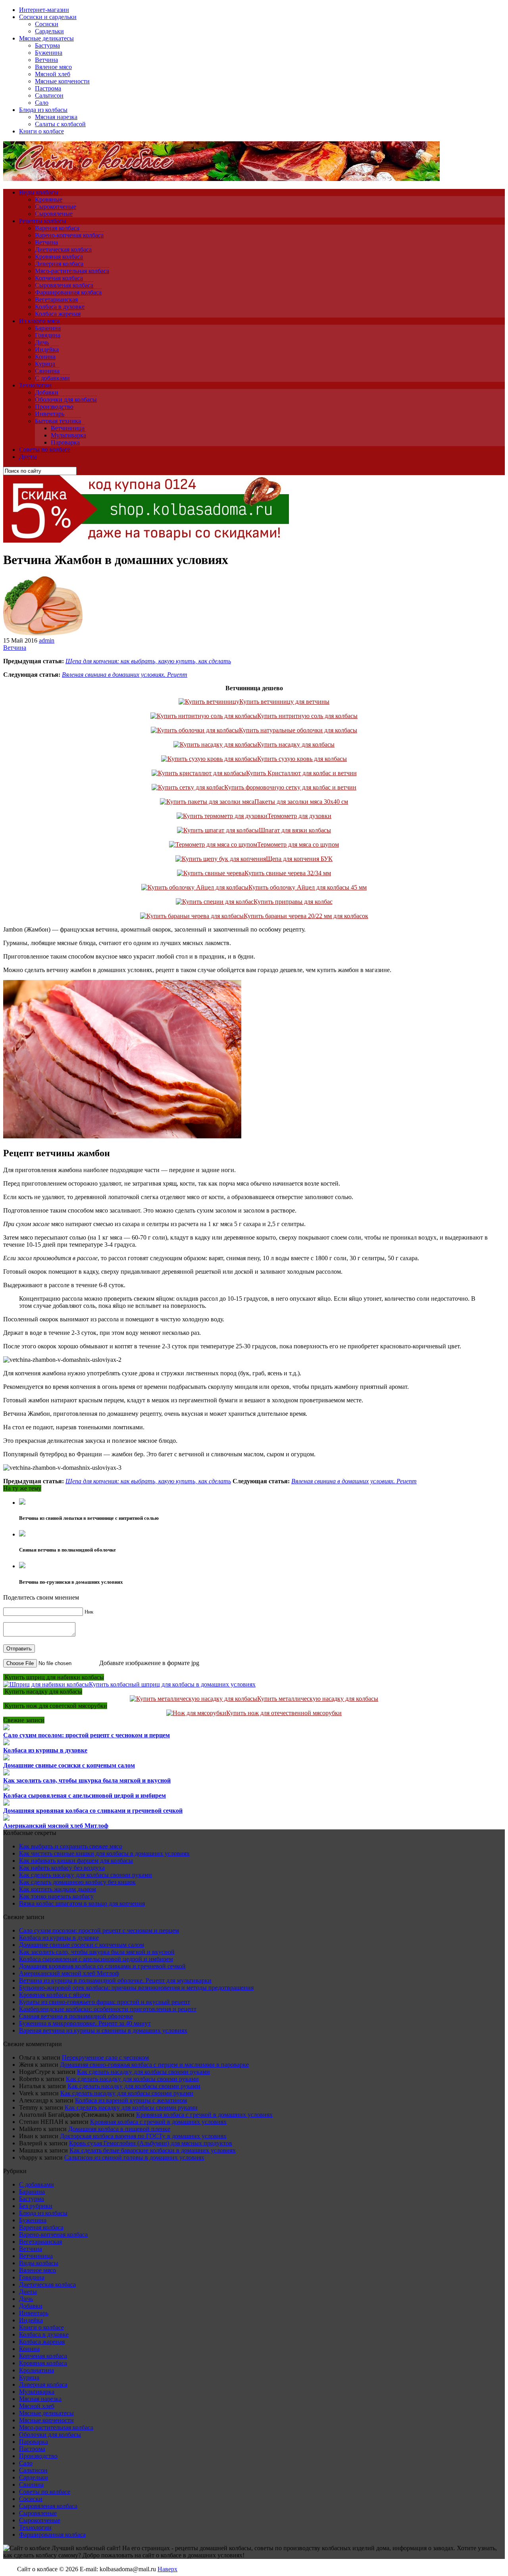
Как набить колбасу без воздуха (62, 1868)
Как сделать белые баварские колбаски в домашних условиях (153, 2150)
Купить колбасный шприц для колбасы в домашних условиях (172, 1684)
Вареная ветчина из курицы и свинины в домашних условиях (103, 2030)
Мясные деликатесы (46, 38)
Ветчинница (68, 428)
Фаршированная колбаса (68, 292)
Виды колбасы (39, 192)
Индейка (47, 349)
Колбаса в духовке (60, 307)
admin (47, 640)
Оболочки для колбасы (66, 399)
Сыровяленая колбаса (64, 285)
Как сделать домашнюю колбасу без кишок (77, 1882)
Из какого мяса (39, 321)
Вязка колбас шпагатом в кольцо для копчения (82, 1903)
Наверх (167, 2569)
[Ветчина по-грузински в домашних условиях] (22, 1566)
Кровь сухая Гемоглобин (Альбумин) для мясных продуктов (151, 2143)
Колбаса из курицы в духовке (45, 1750)
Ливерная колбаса (59, 264)
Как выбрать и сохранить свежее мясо (71, 1846)
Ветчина (46, 60)
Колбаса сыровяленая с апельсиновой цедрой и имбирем (85, 1795)
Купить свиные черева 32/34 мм (288, 873)
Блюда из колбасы (43, 110)
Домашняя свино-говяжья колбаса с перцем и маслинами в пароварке (154, 2065)
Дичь (42, 342)
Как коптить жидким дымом (58, 1889)
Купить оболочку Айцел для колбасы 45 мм (308, 887)
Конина (45, 357)
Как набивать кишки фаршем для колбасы (76, 1861)
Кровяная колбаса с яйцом (55, 1995)
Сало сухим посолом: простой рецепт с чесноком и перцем (87, 1735)
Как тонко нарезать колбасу (56, 1896)
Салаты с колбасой (60, 124)
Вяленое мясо (53, 67)
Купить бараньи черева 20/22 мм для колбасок (306, 916)
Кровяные (49, 199)
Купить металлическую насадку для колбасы (318, 1699)
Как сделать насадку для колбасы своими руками (86, 1875)
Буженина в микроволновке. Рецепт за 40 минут (85, 2023)
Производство (54, 407)
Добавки (47, 392)
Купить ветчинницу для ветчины (284, 702)
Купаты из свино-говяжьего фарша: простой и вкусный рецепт (105, 2002)
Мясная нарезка (56, 117)
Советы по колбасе (45, 450)
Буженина (49, 53)
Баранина (48, 328)
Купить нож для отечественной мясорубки (284, 1713)
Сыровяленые (54, 214)
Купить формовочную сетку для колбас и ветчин (290, 787)
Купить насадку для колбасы (296, 744)
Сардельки (49, 31)
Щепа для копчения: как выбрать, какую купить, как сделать (148, 661)
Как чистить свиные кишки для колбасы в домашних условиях (104, 1853)
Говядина (48, 335)
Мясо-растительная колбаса (72, 271)
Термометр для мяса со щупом (298, 844)
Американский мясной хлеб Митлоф (56, 1826)
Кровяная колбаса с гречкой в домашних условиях (204, 2115)
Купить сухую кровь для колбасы (302, 759)
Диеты (28, 457)
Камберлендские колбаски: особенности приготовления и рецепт (108, 2009)
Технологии (35, 385)
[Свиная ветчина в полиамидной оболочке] (22, 1534)
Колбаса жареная (58, 314)
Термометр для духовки (299, 816)
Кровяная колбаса (59, 257)
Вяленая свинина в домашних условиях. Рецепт (125, 675)
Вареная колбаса (57, 228)
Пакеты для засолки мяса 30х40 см (301, 802)
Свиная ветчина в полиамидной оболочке (76, 2016)
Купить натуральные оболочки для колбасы (298, 730)
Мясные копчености (62, 81)
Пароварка (65, 442)
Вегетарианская (56, 299)
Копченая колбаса (59, 278)
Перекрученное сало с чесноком (105, 2057)
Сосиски (47, 24)
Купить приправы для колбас (293, 902)
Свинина (47, 371)
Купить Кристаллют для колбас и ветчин (301, 773)
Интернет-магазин (44, 10)
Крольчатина (37, 2370)
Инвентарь (50, 414)
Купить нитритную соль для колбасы (307, 716)
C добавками (52, 378)
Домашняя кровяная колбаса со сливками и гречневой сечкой (93, 1811)
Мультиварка (68, 435)
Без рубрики (36, 2206)
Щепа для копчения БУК (299, 859)
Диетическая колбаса (63, 249)
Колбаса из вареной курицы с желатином (131, 2100)
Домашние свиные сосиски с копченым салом (69, 1765)
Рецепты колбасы (43, 221)
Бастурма (47, 45)
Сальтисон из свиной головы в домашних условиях (134, 2157)
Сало (42, 103)
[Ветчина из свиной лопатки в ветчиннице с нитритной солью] (22, 1503)
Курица (45, 364)
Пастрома (48, 88)
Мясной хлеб (53, 74)
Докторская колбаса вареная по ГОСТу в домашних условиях (143, 2136)
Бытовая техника (58, 421)
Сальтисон (49, 95)
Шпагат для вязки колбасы (295, 830)
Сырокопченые (56, 207)
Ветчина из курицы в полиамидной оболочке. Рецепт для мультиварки (115, 1980)
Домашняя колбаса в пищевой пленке (119, 2129)
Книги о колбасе (41, 131)
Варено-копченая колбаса (69, 235)
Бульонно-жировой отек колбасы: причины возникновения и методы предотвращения (136, 1988)
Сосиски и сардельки (48, 17)
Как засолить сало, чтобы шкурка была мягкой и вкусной (87, 1780)
